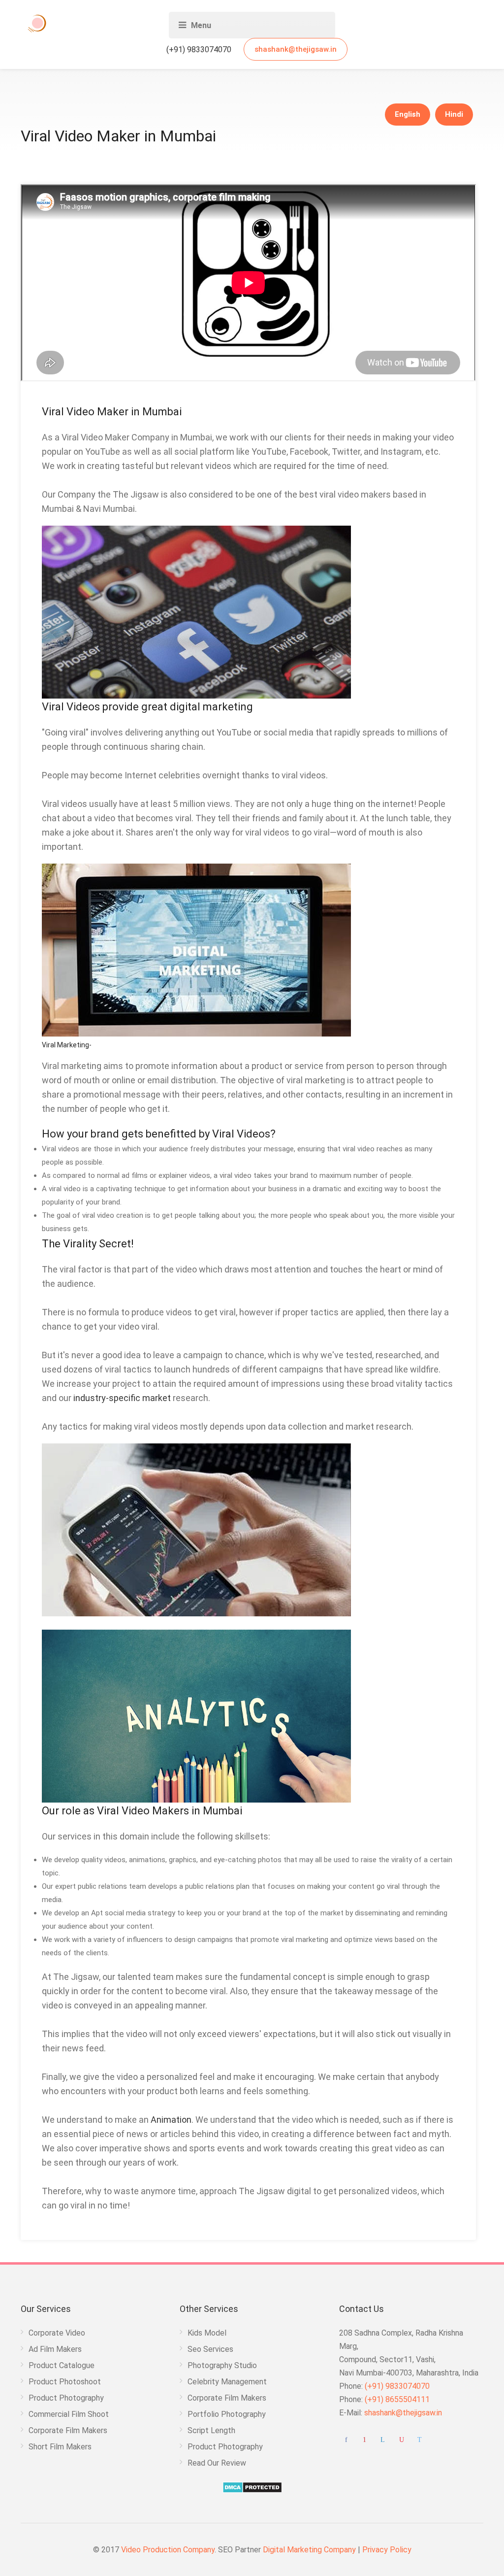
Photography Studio (222, 2365)
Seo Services (210, 2349)
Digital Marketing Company (310, 2550)
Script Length (211, 2430)
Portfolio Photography (227, 2414)
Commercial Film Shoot (69, 2414)
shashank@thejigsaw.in (296, 49)
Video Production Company (168, 2550)
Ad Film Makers (55, 2349)
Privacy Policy (387, 2550)
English (408, 114)
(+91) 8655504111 (397, 2399)
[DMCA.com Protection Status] (252, 2487)
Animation (171, 2120)
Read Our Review (217, 2463)
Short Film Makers (60, 2447)
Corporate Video (57, 2333)
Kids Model (207, 2333)
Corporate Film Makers (68, 2430)
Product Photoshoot (65, 2382)
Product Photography (66, 2398)
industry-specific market (122, 1398)
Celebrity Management (227, 2382)
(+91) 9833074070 (198, 50)
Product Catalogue (62, 2365)
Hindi (454, 114)
